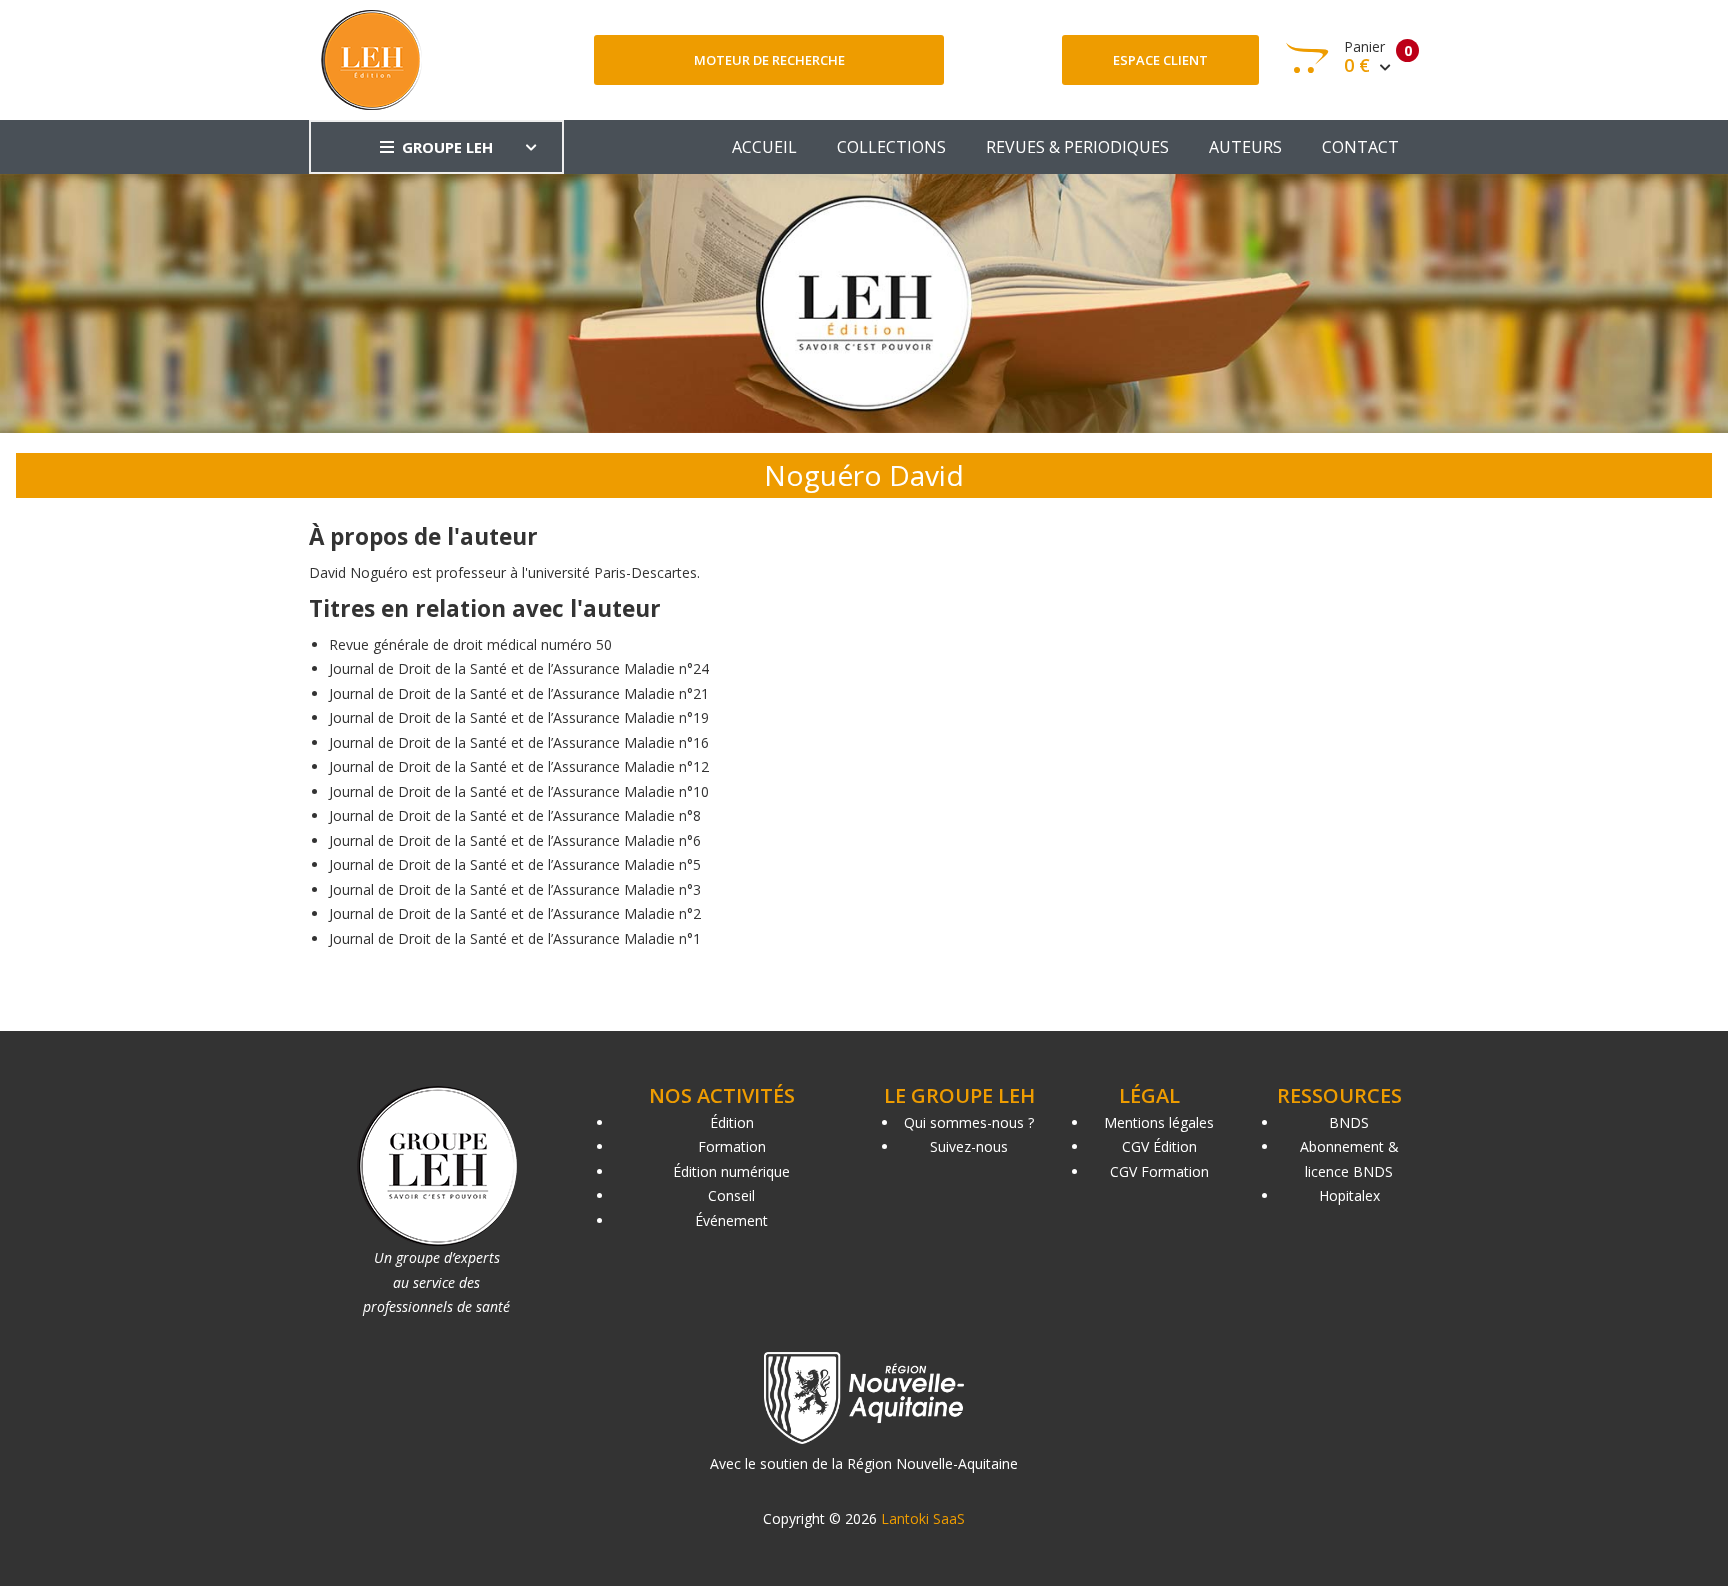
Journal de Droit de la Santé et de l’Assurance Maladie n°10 (519, 791)
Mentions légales (1159, 1122)
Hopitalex (1349, 1195)
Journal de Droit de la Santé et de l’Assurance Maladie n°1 (515, 938)
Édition (732, 1122)
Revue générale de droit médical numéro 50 (470, 644)
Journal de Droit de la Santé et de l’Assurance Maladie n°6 (515, 840)
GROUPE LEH (447, 147)
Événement (731, 1220)
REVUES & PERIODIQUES (1077, 147)
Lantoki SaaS (923, 1518)
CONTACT (1360, 147)
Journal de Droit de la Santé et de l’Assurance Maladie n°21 (519, 693)
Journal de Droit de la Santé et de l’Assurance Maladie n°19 (519, 717)
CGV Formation (1159, 1171)
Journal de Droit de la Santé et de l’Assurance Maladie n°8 (515, 815)
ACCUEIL (764, 147)
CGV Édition (1159, 1146)
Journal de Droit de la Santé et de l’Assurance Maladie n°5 (515, 864)
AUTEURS (1245, 147)
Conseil (731, 1195)
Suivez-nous (969, 1146)
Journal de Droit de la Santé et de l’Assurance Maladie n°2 (515, 913)
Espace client (1160, 60)
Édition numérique (731, 1171)
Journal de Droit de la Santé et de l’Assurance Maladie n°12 (519, 766)
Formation (732, 1146)
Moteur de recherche (769, 60)
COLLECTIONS (891, 147)
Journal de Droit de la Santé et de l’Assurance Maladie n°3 (515, 889)
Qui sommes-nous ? (969, 1122)
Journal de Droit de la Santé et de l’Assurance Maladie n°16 (519, 742)
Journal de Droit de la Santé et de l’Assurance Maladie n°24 (519, 668)
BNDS (1349, 1122)
